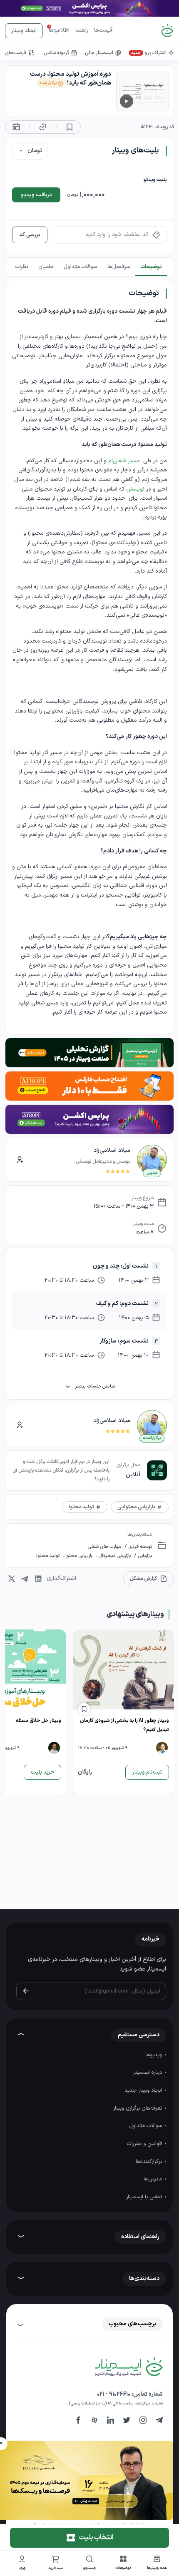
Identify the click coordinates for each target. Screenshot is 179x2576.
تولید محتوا (48, 1556)
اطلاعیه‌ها (59, 30)
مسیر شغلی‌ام (124, 461)
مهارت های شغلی (104, 1547)
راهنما (82, 30)
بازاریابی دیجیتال (114, 1556)
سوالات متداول (146, 2126)
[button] (123, 2564)
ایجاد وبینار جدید (144, 2090)
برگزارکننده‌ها (150, 2162)
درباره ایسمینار (148, 2073)
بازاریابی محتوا (79, 1556)
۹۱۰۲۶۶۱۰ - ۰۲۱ (114, 2394)
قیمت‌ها (103, 30)
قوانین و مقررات (145, 2144)
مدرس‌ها (154, 2179)
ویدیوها (154, 2055)
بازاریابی (144, 1556)
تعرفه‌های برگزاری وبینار (138, 2108)
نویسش (135, 489)
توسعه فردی (139, 1547)
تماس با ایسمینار (145, 2197)
